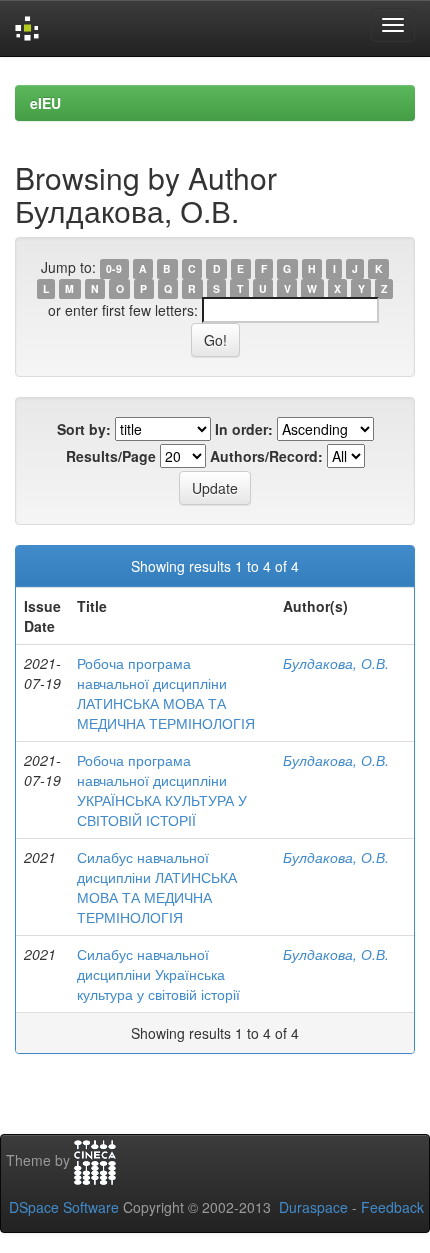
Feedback (392, 1207)
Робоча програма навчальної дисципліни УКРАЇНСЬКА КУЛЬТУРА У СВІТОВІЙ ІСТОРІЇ (162, 790)
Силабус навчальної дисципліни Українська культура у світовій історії (158, 974)
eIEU (45, 103)
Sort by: (84, 429)
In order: (244, 429)
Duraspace (313, 1207)
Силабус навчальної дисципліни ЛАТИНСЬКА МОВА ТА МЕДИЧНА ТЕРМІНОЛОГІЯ (157, 887)
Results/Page (111, 456)
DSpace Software (64, 1207)
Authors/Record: (266, 456)
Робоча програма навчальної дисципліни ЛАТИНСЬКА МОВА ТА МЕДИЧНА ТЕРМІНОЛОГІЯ (166, 693)
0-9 (114, 268)
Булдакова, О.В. (336, 663)
